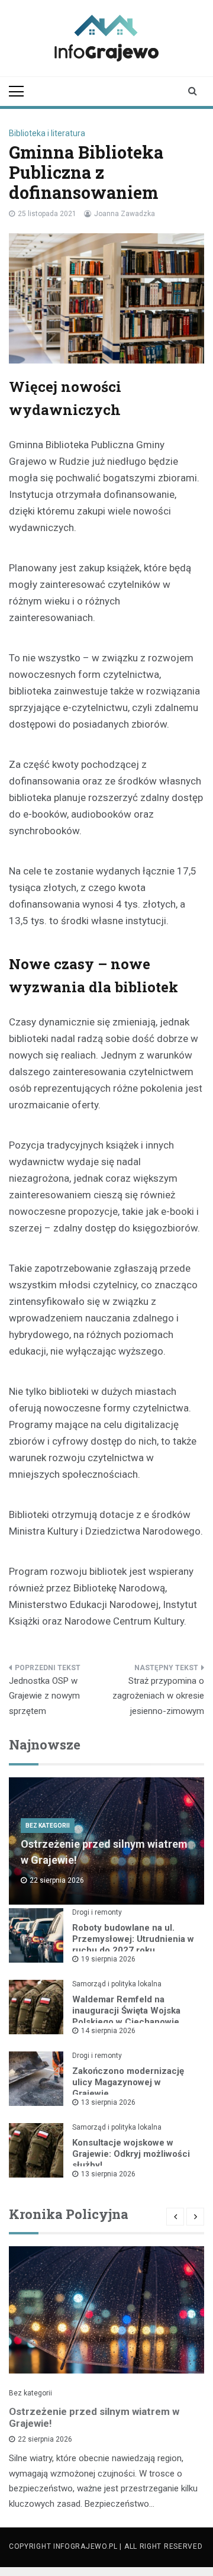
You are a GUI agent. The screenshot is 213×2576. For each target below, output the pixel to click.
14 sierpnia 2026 (108, 2031)
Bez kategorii (48, 1826)
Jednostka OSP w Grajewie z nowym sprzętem (44, 1696)
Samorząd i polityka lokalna (117, 1984)
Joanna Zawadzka (125, 214)
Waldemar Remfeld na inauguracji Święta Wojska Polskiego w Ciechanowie (126, 2011)
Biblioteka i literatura (47, 133)
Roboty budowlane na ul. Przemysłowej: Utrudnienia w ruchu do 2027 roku (133, 1939)
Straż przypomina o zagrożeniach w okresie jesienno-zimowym (158, 1696)
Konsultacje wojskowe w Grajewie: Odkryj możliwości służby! (131, 2154)
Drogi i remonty (97, 1912)
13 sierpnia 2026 (108, 2102)
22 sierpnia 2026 (45, 2439)
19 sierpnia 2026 (108, 1959)
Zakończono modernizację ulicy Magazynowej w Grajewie (128, 2082)
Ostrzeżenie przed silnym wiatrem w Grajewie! (94, 2417)
